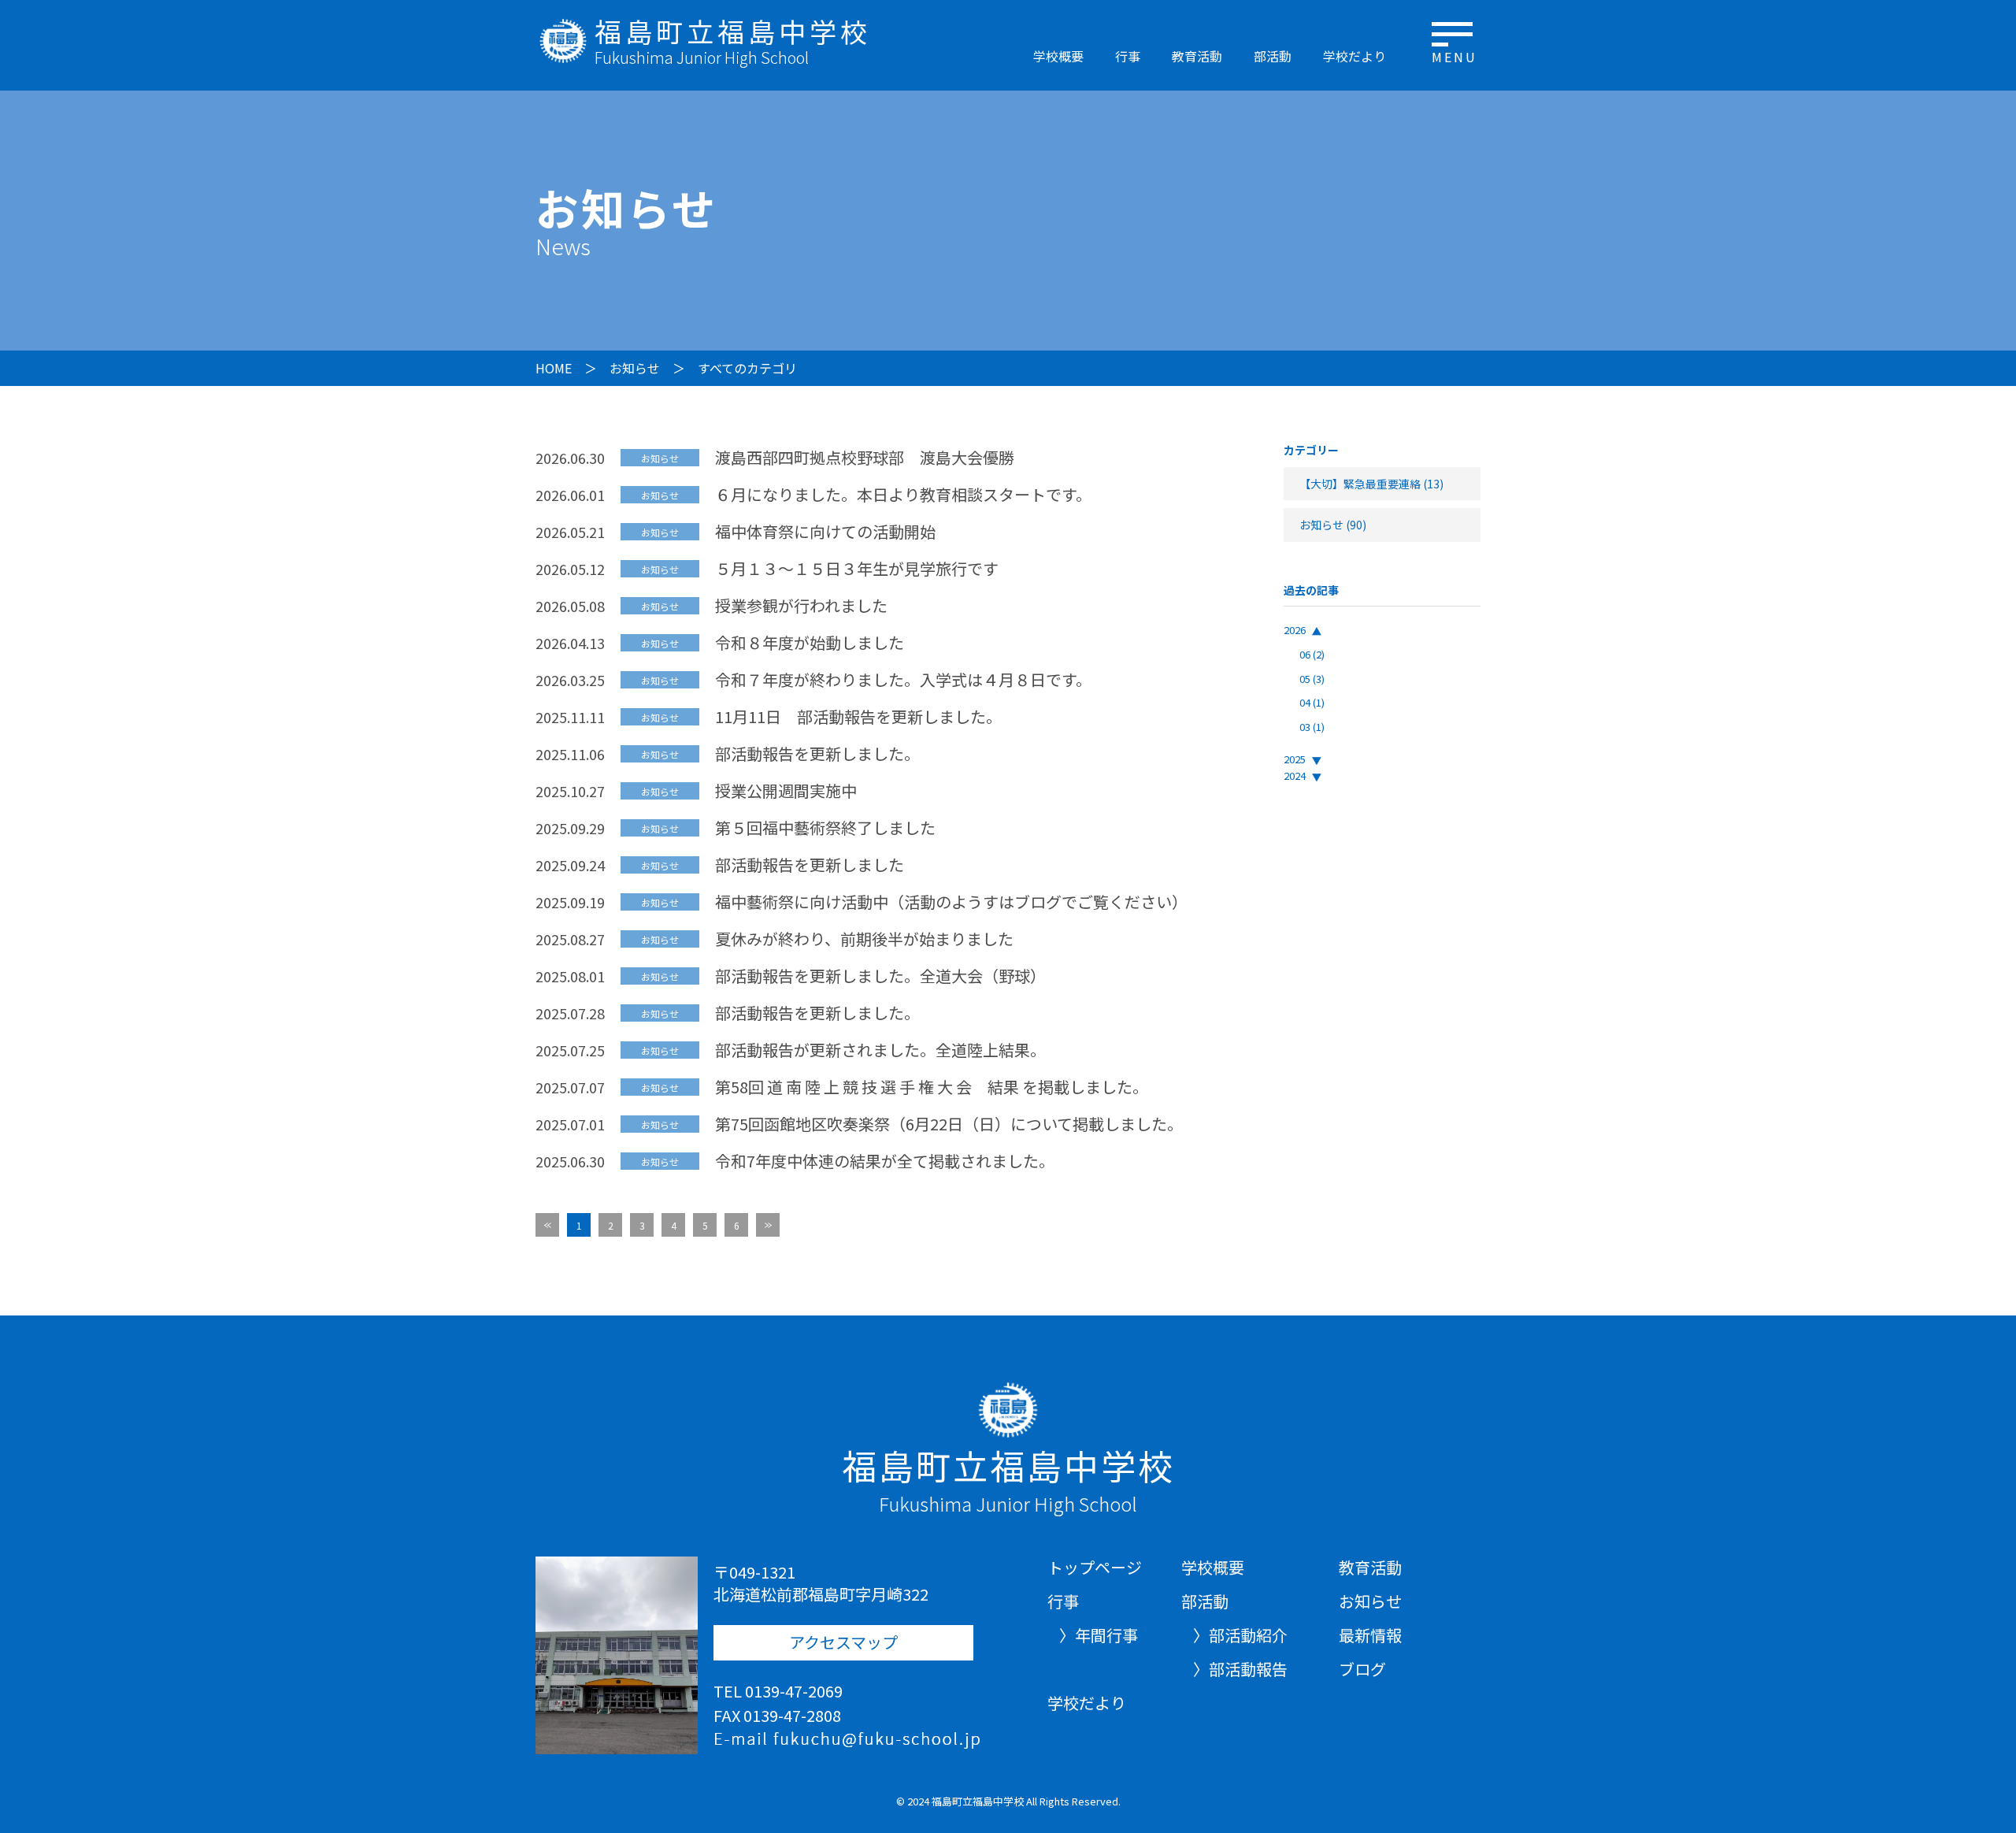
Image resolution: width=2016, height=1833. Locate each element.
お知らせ (635, 368)
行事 (1128, 56)
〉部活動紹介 (1240, 1635)
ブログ (1362, 1669)
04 (1312, 702)
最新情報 (1370, 1635)
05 (1312, 679)
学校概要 (1058, 56)
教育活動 (1197, 56)
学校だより (1354, 56)
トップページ (1095, 1568)
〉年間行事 (1099, 1635)
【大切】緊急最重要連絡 (1360, 484)
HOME (554, 368)
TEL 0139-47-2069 (778, 1691)
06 (1312, 654)
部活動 (1273, 56)
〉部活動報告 (1240, 1669)
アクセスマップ (843, 1642)
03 (1312, 727)
